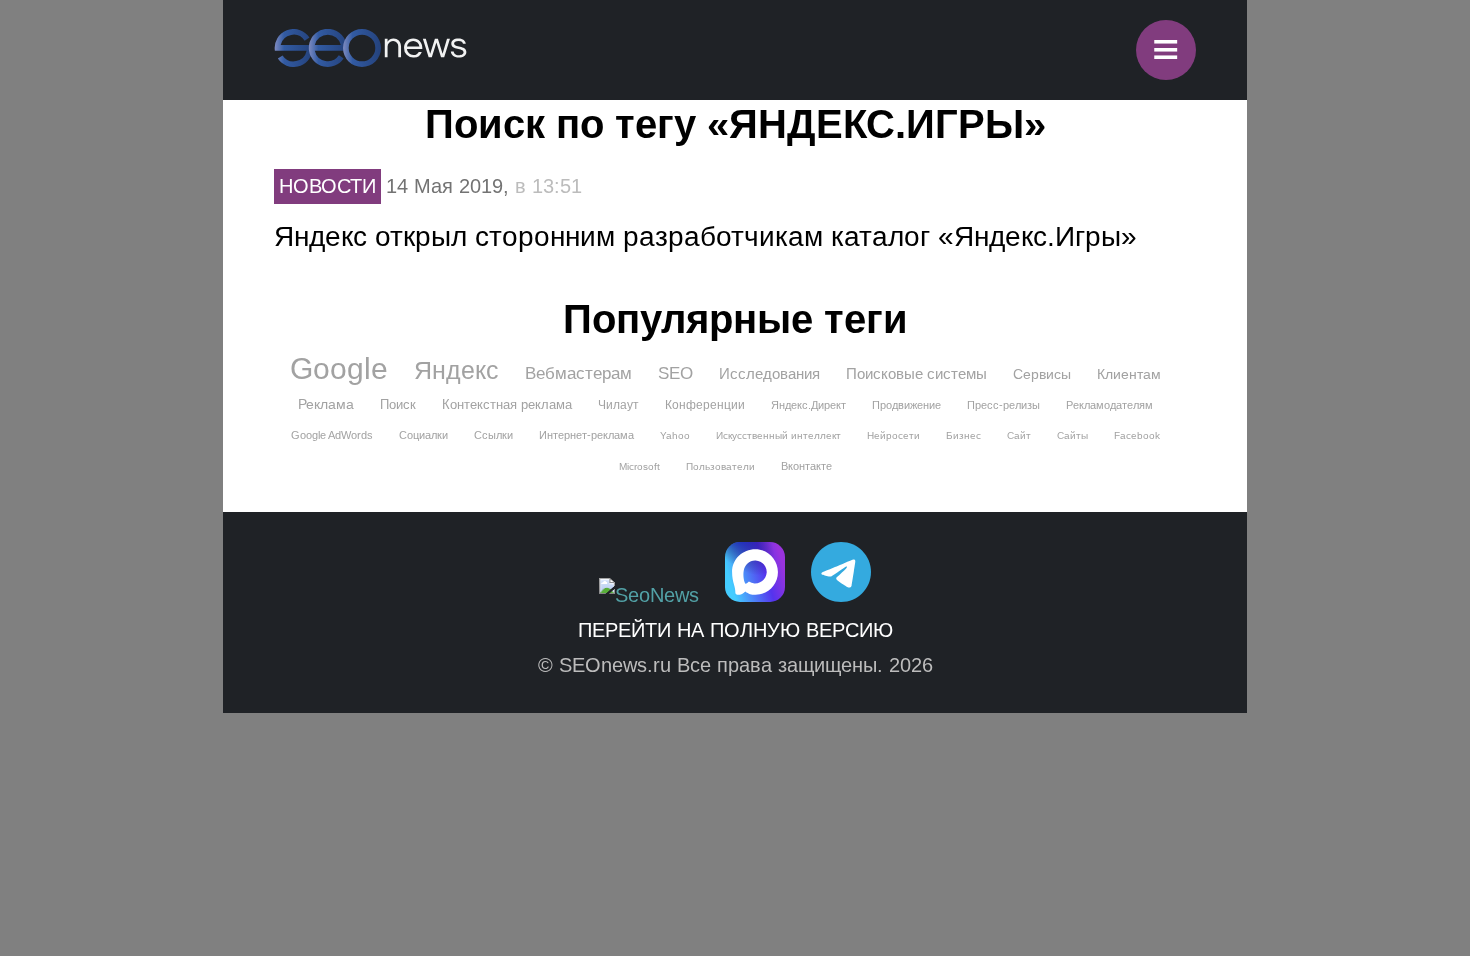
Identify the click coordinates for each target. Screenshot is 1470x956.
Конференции (705, 405)
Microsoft (639, 466)
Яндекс (456, 370)
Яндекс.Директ (808, 405)
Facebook (1137, 435)
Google (339, 369)
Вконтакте (806, 466)
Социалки (423, 435)
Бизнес (963, 435)
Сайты (1072, 435)
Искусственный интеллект (778, 435)
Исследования (769, 373)
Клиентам (1129, 374)
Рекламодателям (1109, 405)
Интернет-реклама (586, 435)
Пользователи (720, 466)
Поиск (398, 404)
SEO (675, 373)
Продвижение (906, 405)
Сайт (1019, 435)
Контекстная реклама (507, 404)
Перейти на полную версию (735, 630)
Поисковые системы (916, 373)
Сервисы (1042, 374)
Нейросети (893, 435)
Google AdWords (332, 435)
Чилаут (618, 405)
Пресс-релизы (1003, 405)
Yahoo (675, 435)
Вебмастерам (578, 373)
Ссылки (493, 435)
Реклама (326, 404)
